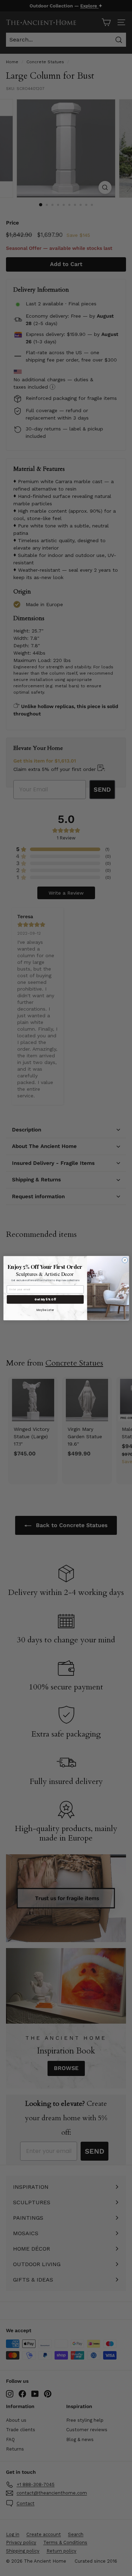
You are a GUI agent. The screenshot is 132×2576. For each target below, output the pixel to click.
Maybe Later (45, 1310)
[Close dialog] (125, 1260)
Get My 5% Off (45, 1299)
